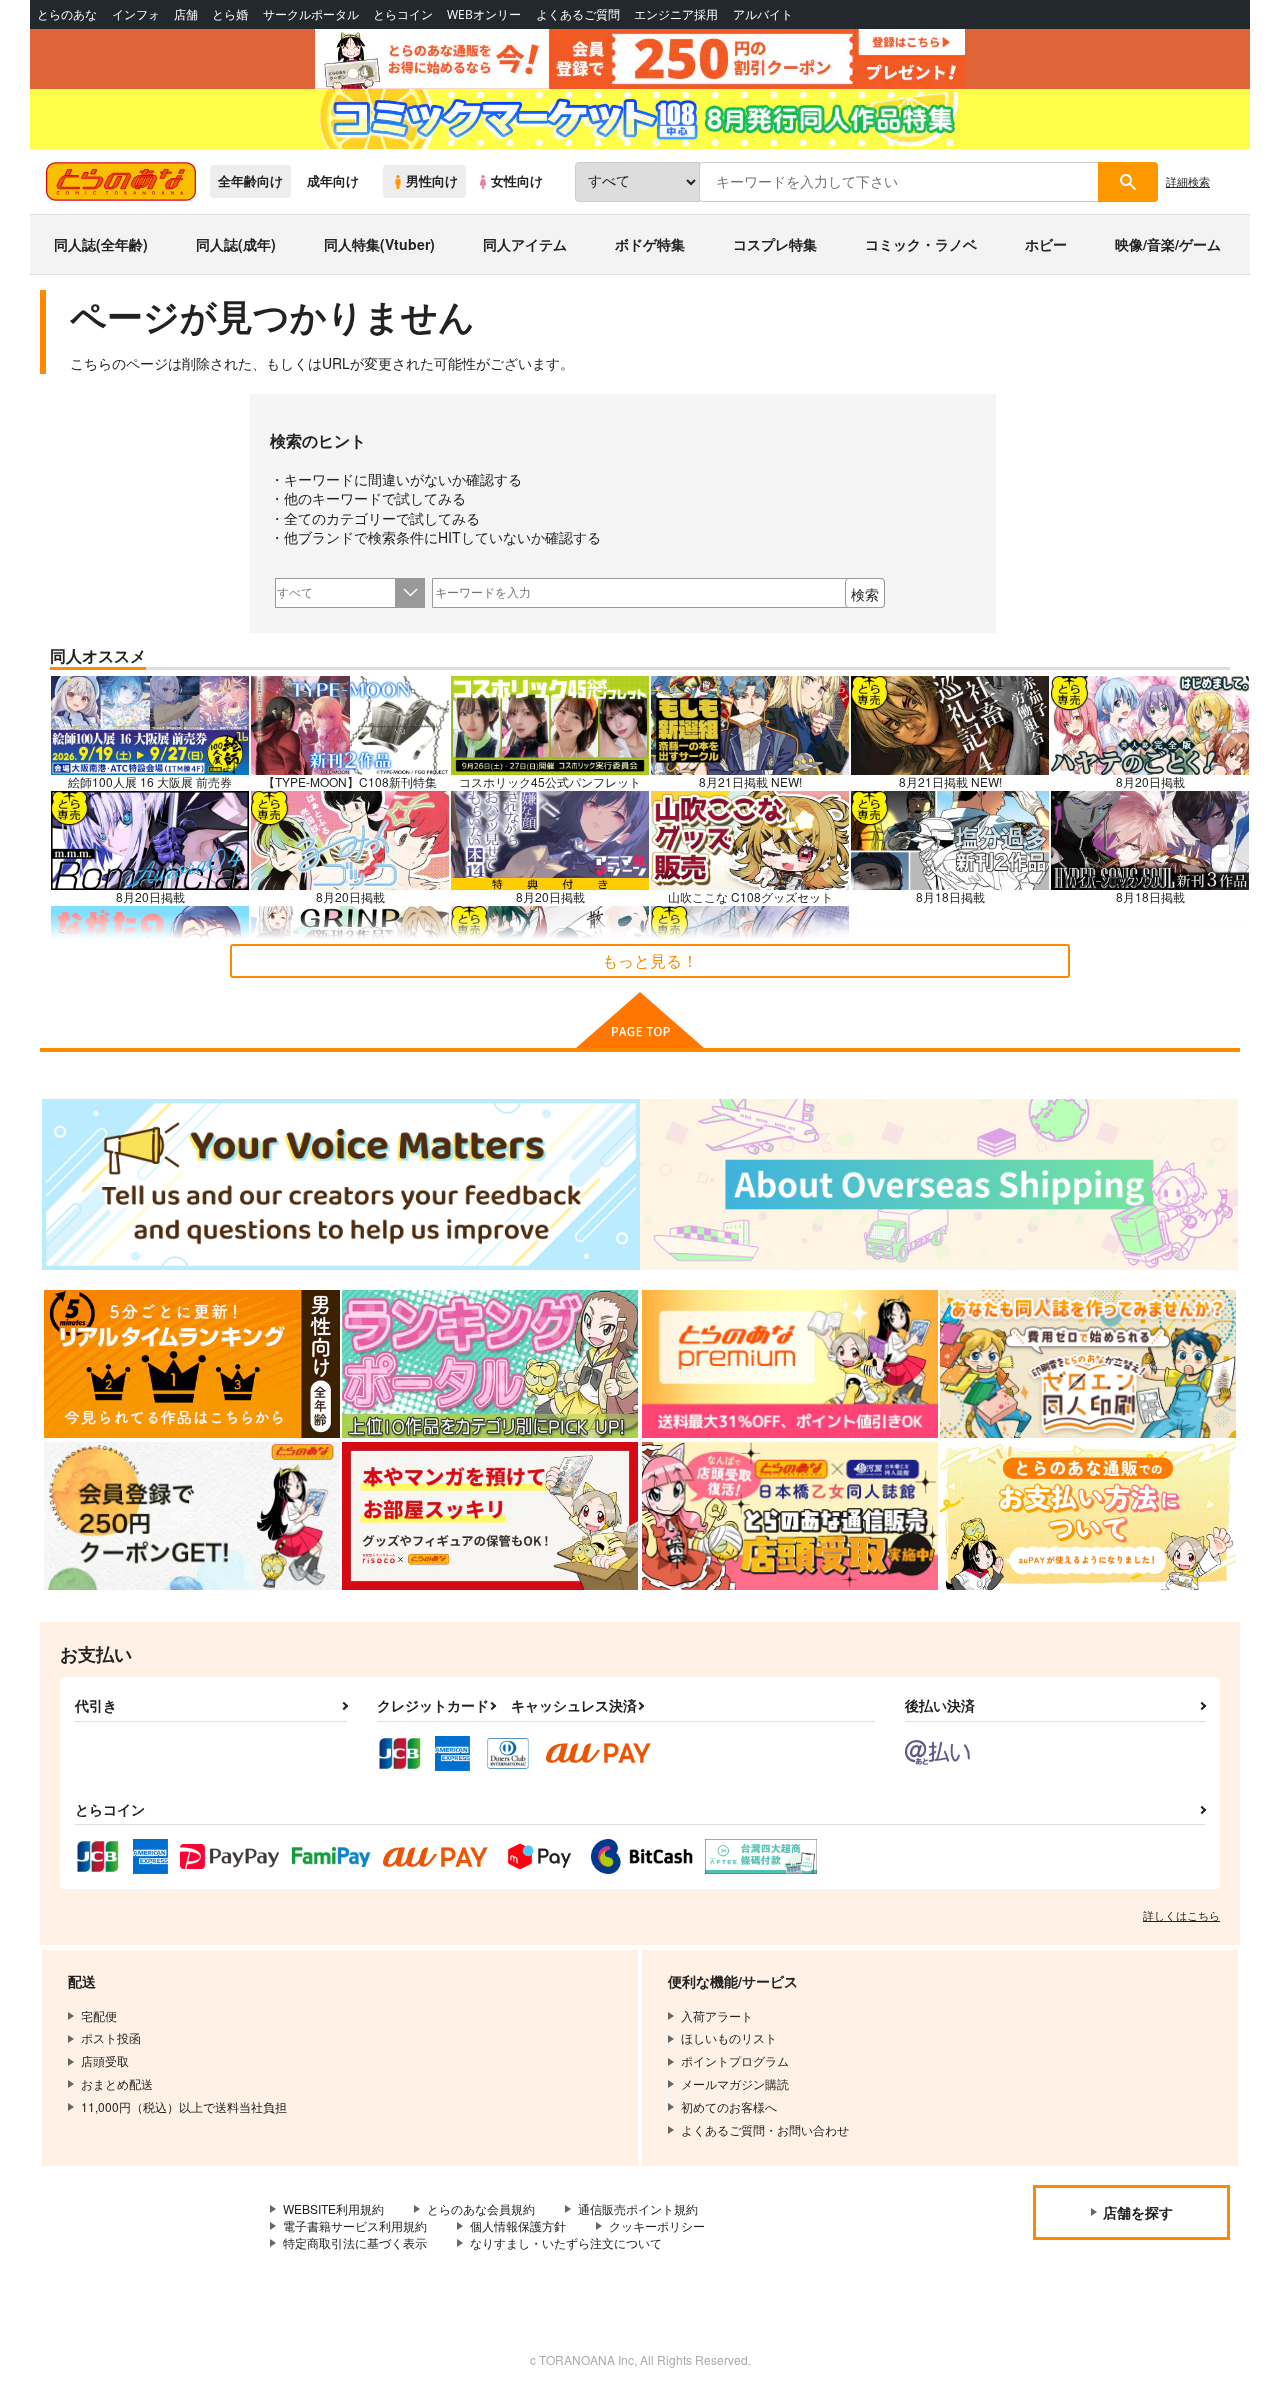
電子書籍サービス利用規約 (355, 2225)
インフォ (136, 14)
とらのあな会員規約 (481, 2208)
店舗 (186, 14)
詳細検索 (1188, 181)
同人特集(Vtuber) (379, 244)
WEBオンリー (484, 14)
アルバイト (763, 14)
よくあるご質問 (578, 14)
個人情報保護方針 (518, 2225)
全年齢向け (250, 181)
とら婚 (230, 14)
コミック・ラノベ (921, 244)
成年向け (333, 181)
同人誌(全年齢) (101, 244)
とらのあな (67, 14)
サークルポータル (311, 14)
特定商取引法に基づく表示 (355, 2242)
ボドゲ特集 (650, 244)
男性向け (432, 181)
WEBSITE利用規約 (333, 2208)
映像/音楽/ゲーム (1168, 244)
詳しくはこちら (1181, 1915)
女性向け (517, 181)
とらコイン (403, 14)
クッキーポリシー (657, 2225)
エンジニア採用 (676, 14)
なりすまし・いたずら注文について (566, 2242)
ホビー (1046, 244)
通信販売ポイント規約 (638, 2208)
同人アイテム (525, 244)
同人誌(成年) (236, 244)
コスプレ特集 (775, 244)
